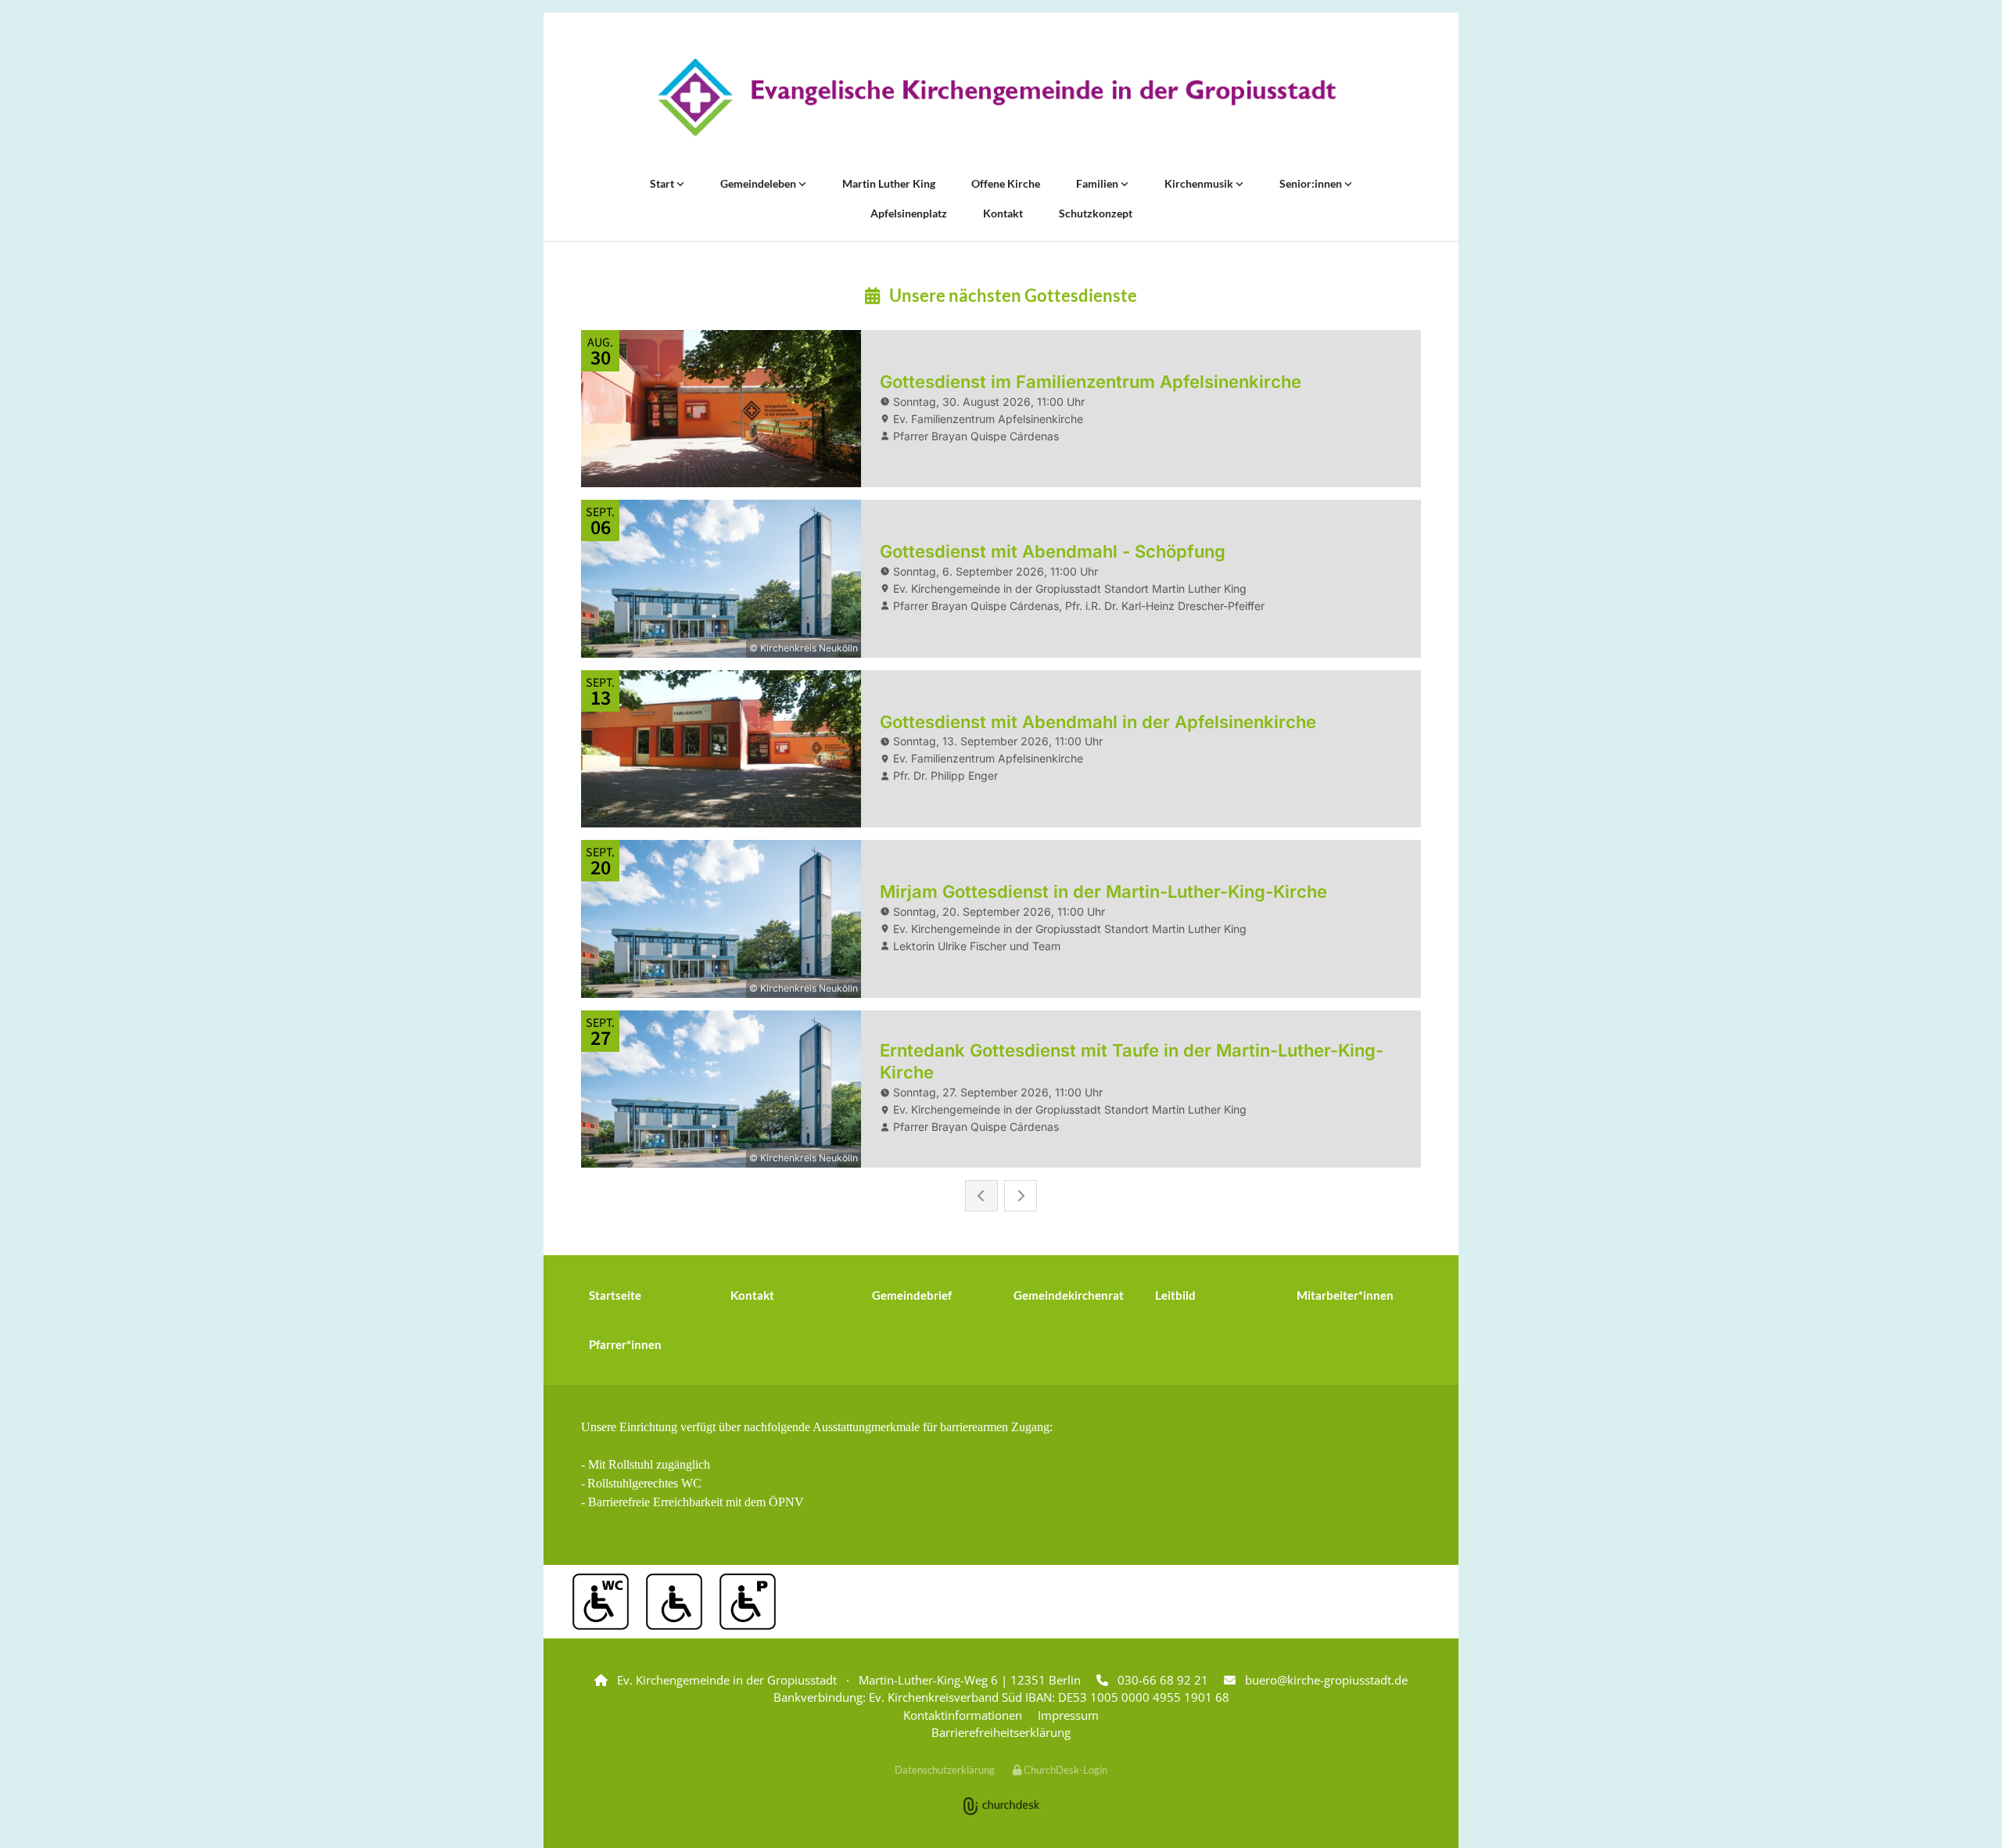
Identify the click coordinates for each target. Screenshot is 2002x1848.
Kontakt (1003, 213)
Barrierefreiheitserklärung (1001, 1732)
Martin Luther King (889, 183)
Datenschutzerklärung (945, 1770)
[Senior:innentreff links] (1348, 184)
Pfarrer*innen (625, 1344)
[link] (667, 184)
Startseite (615, 1295)
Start (663, 183)
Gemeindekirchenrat (1069, 1295)
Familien (1098, 183)
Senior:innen (1312, 183)
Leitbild (1175, 1295)
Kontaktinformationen (963, 1715)
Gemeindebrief (912, 1295)
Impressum (1068, 1715)
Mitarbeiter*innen (1345, 1295)
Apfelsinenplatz (909, 213)
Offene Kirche (1006, 183)
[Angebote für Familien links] (1125, 184)
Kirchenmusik (1200, 183)
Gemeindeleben (759, 183)
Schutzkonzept (1096, 213)
